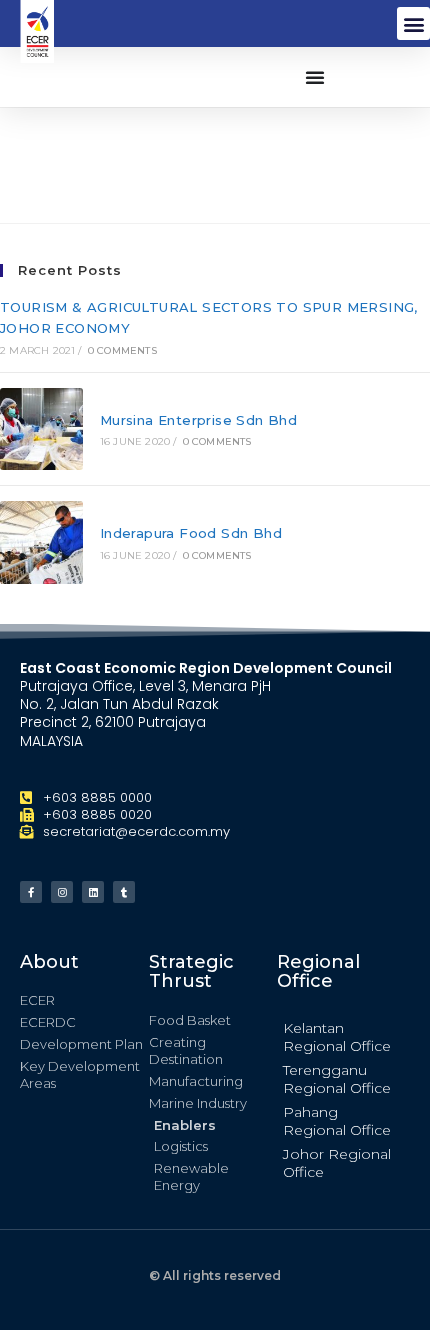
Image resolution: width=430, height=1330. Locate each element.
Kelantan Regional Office (337, 1037)
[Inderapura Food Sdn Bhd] (41, 542)
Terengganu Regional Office (337, 1079)
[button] (413, 23)
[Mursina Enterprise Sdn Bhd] (41, 429)
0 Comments (122, 350)
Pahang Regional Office (337, 1121)
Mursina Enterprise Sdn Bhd (198, 420)
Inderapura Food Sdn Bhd (191, 533)
